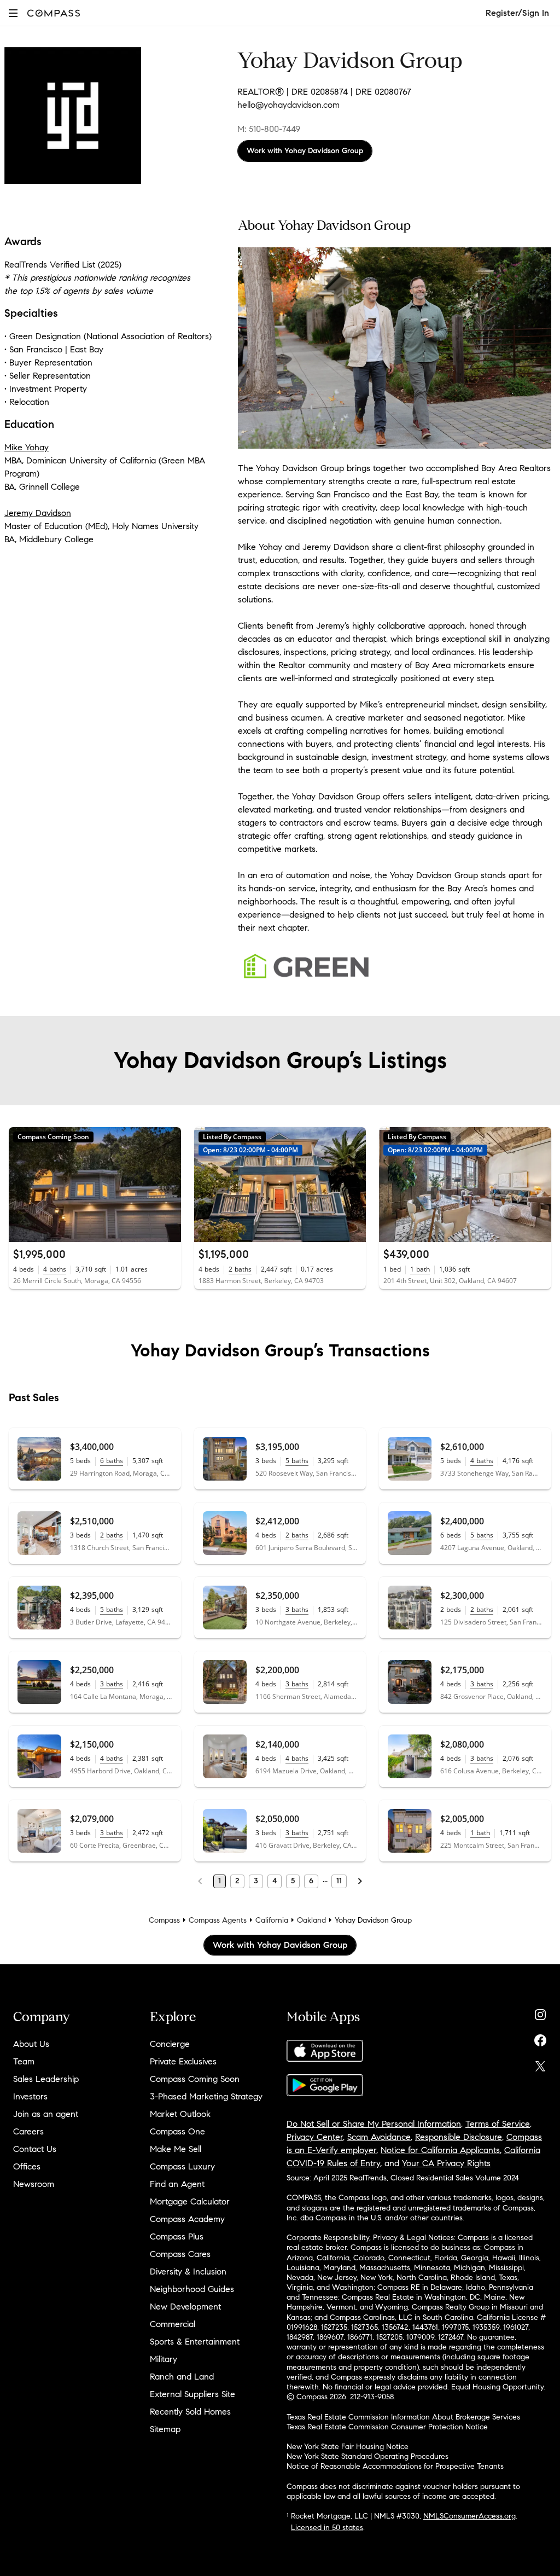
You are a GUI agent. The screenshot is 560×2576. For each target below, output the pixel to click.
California (272, 1920)
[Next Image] (168, 1185)
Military (164, 2359)
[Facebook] (540, 2038)
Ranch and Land (182, 2377)
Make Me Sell (176, 2149)
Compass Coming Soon (195, 2079)
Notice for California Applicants (440, 2150)
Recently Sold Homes (190, 2412)
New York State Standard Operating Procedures (367, 2456)
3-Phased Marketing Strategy (206, 2096)
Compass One (177, 2131)
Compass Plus (177, 2236)
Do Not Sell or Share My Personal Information (374, 2124)
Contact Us (35, 2149)
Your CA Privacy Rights (446, 2163)
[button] (13, 13)
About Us (31, 2044)
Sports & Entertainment (195, 2342)
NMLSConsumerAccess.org (469, 2516)
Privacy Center (315, 2137)
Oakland (311, 1920)
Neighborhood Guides (192, 2289)
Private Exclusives (183, 2061)
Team (24, 2061)
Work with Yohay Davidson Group (305, 151)
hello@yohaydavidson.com (288, 105)
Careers (28, 2131)
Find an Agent (177, 2184)
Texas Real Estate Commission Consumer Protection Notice (387, 2427)
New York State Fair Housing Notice (348, 2447)
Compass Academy (187, 2219)
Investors (30, 2096)
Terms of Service (498, 2124)
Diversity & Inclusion (188, 2272)
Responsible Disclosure (459, 2137)
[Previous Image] (22, 1185)
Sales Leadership (46, 2079)
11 (339, 1881)
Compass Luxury (182, 2166)
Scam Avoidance (379, 2137)
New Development (185, 2307)
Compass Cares (180, 2254)
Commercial (173, 2324)
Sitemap (165, 2429)
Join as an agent (46, 2114)
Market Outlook (180, 2114)
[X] (540, 2064)
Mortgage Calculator (190, 2201)
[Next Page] (360, 1881)
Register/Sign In (517, 13)
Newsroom (34, 2184)
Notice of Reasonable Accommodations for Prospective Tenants (395, 2466)
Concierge (170, 2044)
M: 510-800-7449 (269, 129)
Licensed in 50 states (327, 2528)
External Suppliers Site (192, 2394)
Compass (164, 1920)
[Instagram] (540, 2012)
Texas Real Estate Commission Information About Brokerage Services (403, 2417)
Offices (27, 2166)
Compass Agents (218, 1920)
